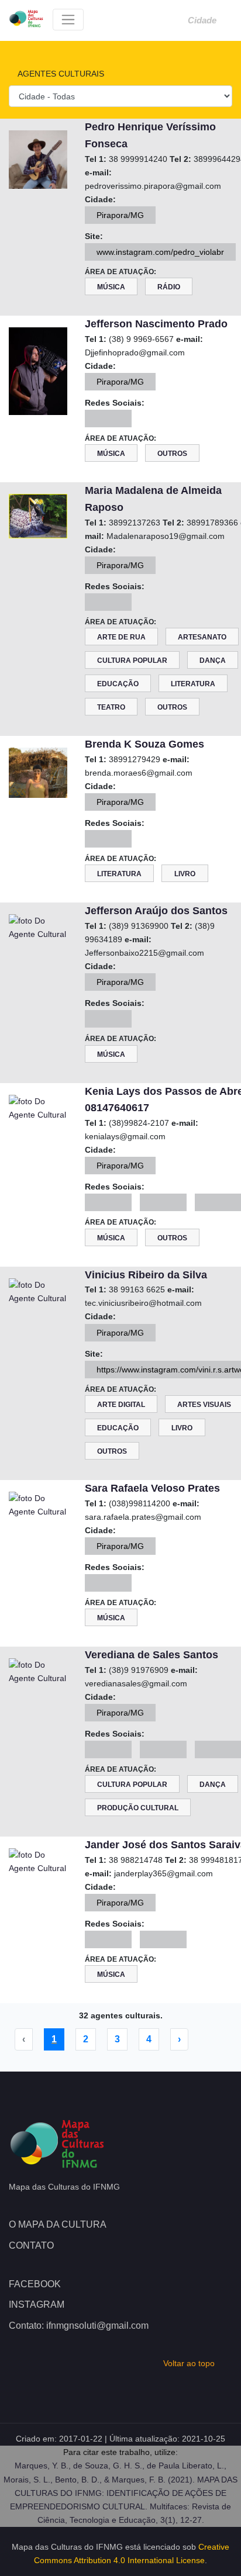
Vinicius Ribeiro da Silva (146, 1275)
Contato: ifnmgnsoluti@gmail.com (79, 2326)
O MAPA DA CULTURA (58, 2224)
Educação (118, 684)
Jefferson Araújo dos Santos (156, 911)
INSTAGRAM (37, 2304)
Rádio (169, 287)
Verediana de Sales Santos (152, 1655)
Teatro (111, 707)
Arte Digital (121, 1405)
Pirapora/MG (120, 215)
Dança (213, 661)
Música (111, 287)
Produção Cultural (138, 1808)
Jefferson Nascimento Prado (156, 324)
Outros (172, 454)
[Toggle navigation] (68, 20)
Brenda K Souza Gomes (144, 744)
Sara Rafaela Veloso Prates (152, 1488)
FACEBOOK (35, 2284)
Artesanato (202, 637)
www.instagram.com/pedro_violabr (160, 252)
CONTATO (31, 2245)
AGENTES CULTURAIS (60, 74)
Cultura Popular (132, 661)
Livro (185, 874)
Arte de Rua (121, 637)
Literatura (193, 684)
